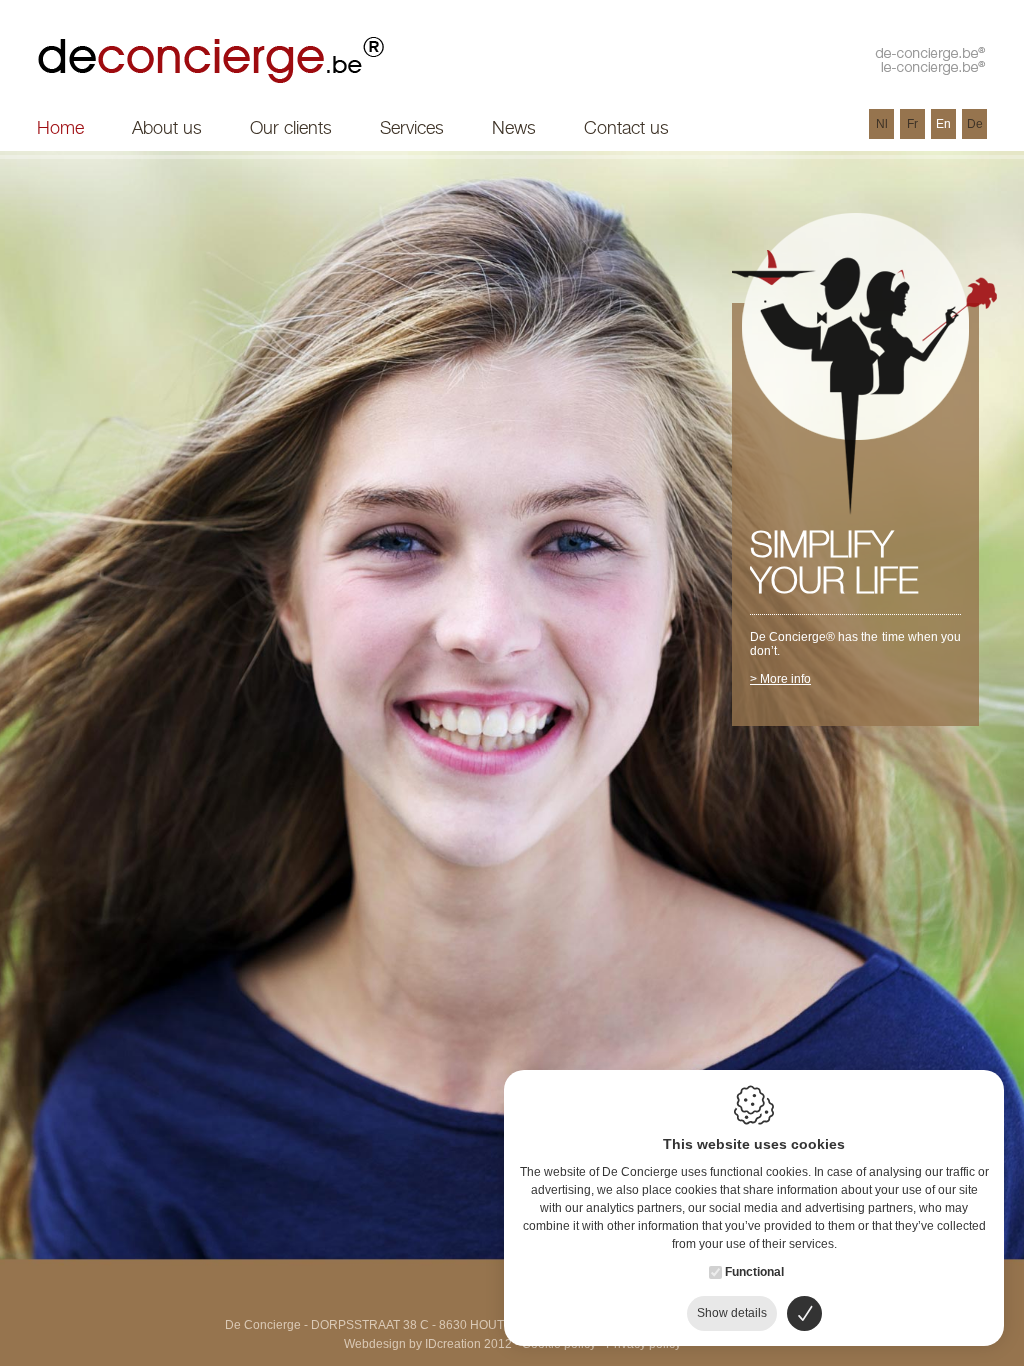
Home (60, 127)
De (975, 124)
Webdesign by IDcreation (412, 1344)
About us (167, 127)
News (514, 127)
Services (412, 127)
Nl (882, 124)
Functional (754, 1272)
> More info (780, 679)
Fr (912, 124)
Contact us (626, 127)
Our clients (291, 127)
